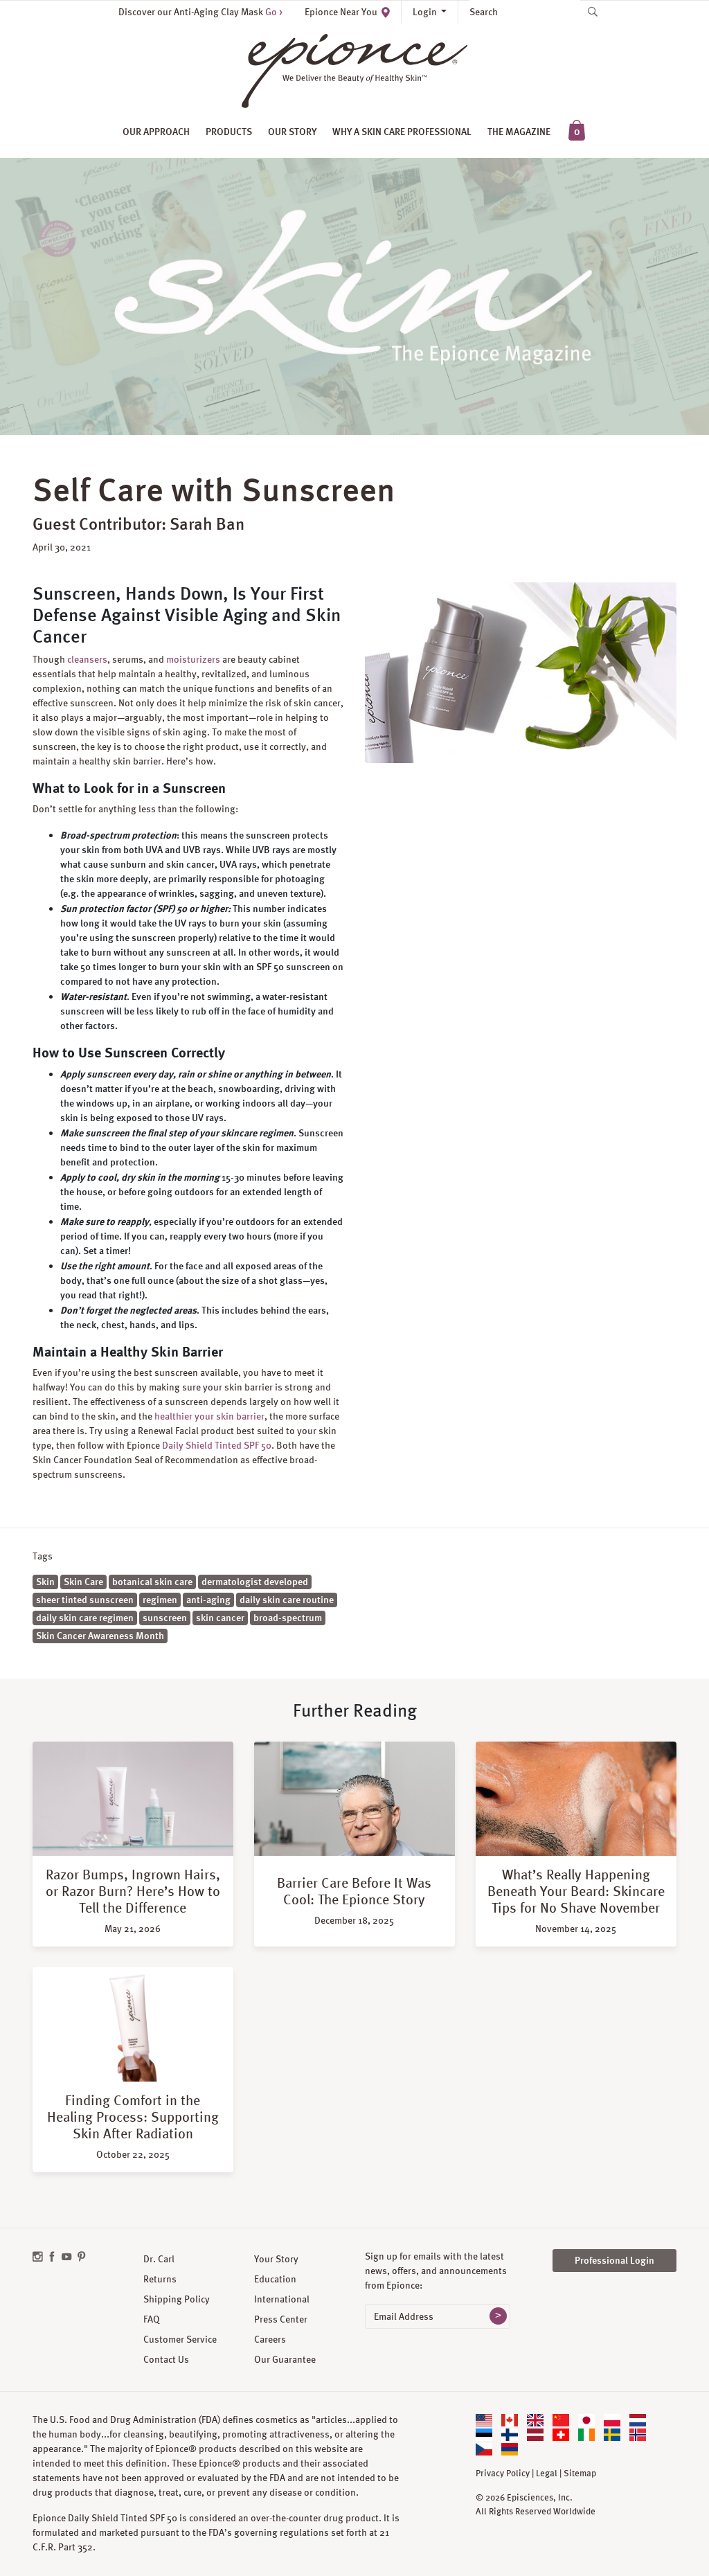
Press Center (281, 2319)
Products (229, 132)
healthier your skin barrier (209, 1416)
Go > (274, 12)
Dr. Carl (159, 2259)
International (282, 2299)
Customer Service (180, 2339)
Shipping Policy (177, 2299)
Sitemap (580, 2474)
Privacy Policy (503, 2474)
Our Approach (156, 132)
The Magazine (519, 132)
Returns (160, 2279)
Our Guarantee (285, 2359)
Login (426, 12)
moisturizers (193, 659)
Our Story (292, 132)
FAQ (152, 2319)
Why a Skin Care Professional (402, 132)
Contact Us (166, 2359)
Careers (270, 2339)
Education (275, 2279)
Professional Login (614, 2260)
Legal (547, 2474)
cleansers (87, 659)
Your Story (276, 2259)
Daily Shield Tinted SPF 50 (217, 1445)
